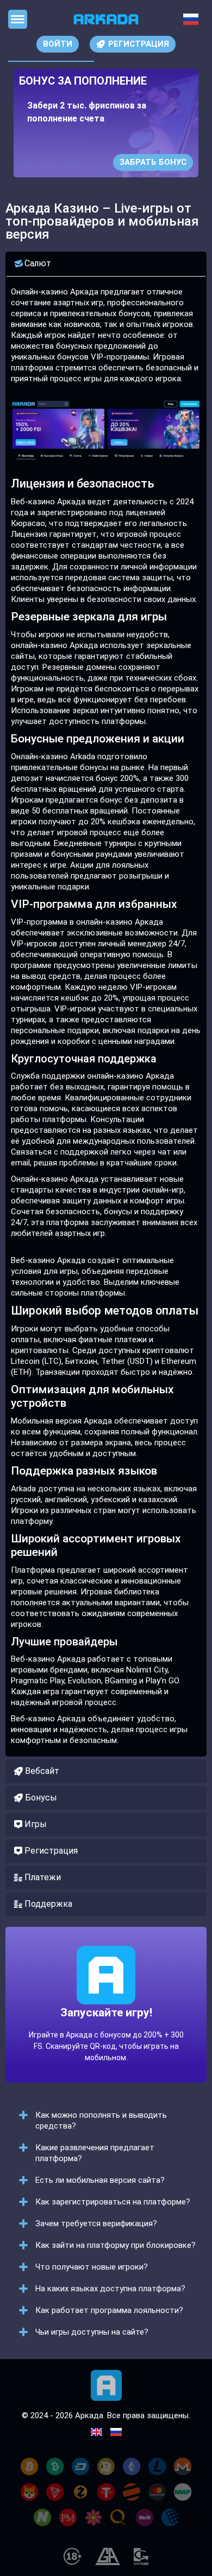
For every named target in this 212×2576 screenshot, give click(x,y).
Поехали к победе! (106, 2032)
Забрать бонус (153, 162)
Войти (58, 44)
